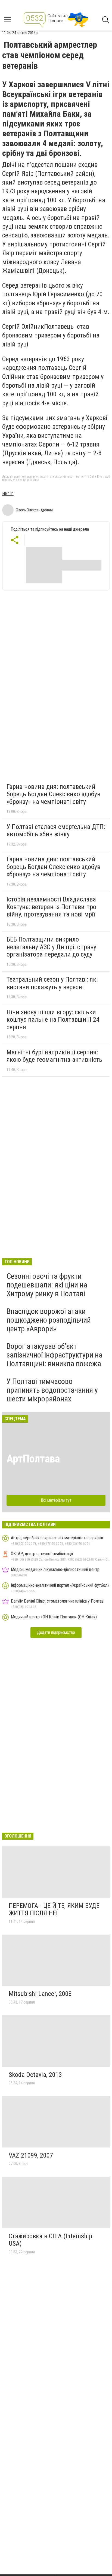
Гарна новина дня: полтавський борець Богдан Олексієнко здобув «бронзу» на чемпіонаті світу (53, 794)
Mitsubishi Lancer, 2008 (40, 1994)
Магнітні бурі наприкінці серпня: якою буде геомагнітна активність (54, 1056)
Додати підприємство (56, 1632)
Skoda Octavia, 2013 (35, 2075)
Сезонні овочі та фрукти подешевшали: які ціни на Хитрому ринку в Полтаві (47, 1285)
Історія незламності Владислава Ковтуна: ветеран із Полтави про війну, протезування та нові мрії (51, 907)
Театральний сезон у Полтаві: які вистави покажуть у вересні (52, 983)
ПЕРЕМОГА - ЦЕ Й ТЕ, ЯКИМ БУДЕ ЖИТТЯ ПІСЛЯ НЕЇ (54, 1910)
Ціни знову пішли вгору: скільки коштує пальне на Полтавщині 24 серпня (53, 1020)
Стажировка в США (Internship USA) (50, 2240)
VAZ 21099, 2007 (31, 2155)
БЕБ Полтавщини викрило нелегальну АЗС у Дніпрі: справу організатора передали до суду (51, 947)
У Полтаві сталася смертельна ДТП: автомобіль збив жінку (56, 831)
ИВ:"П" (8, 494)
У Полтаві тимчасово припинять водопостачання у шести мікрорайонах (52, 1390)
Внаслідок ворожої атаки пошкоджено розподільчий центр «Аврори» (49, 1320)
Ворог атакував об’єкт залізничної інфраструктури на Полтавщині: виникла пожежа (55, 1355)
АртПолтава (33, 1459)
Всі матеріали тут (56, 1500)
